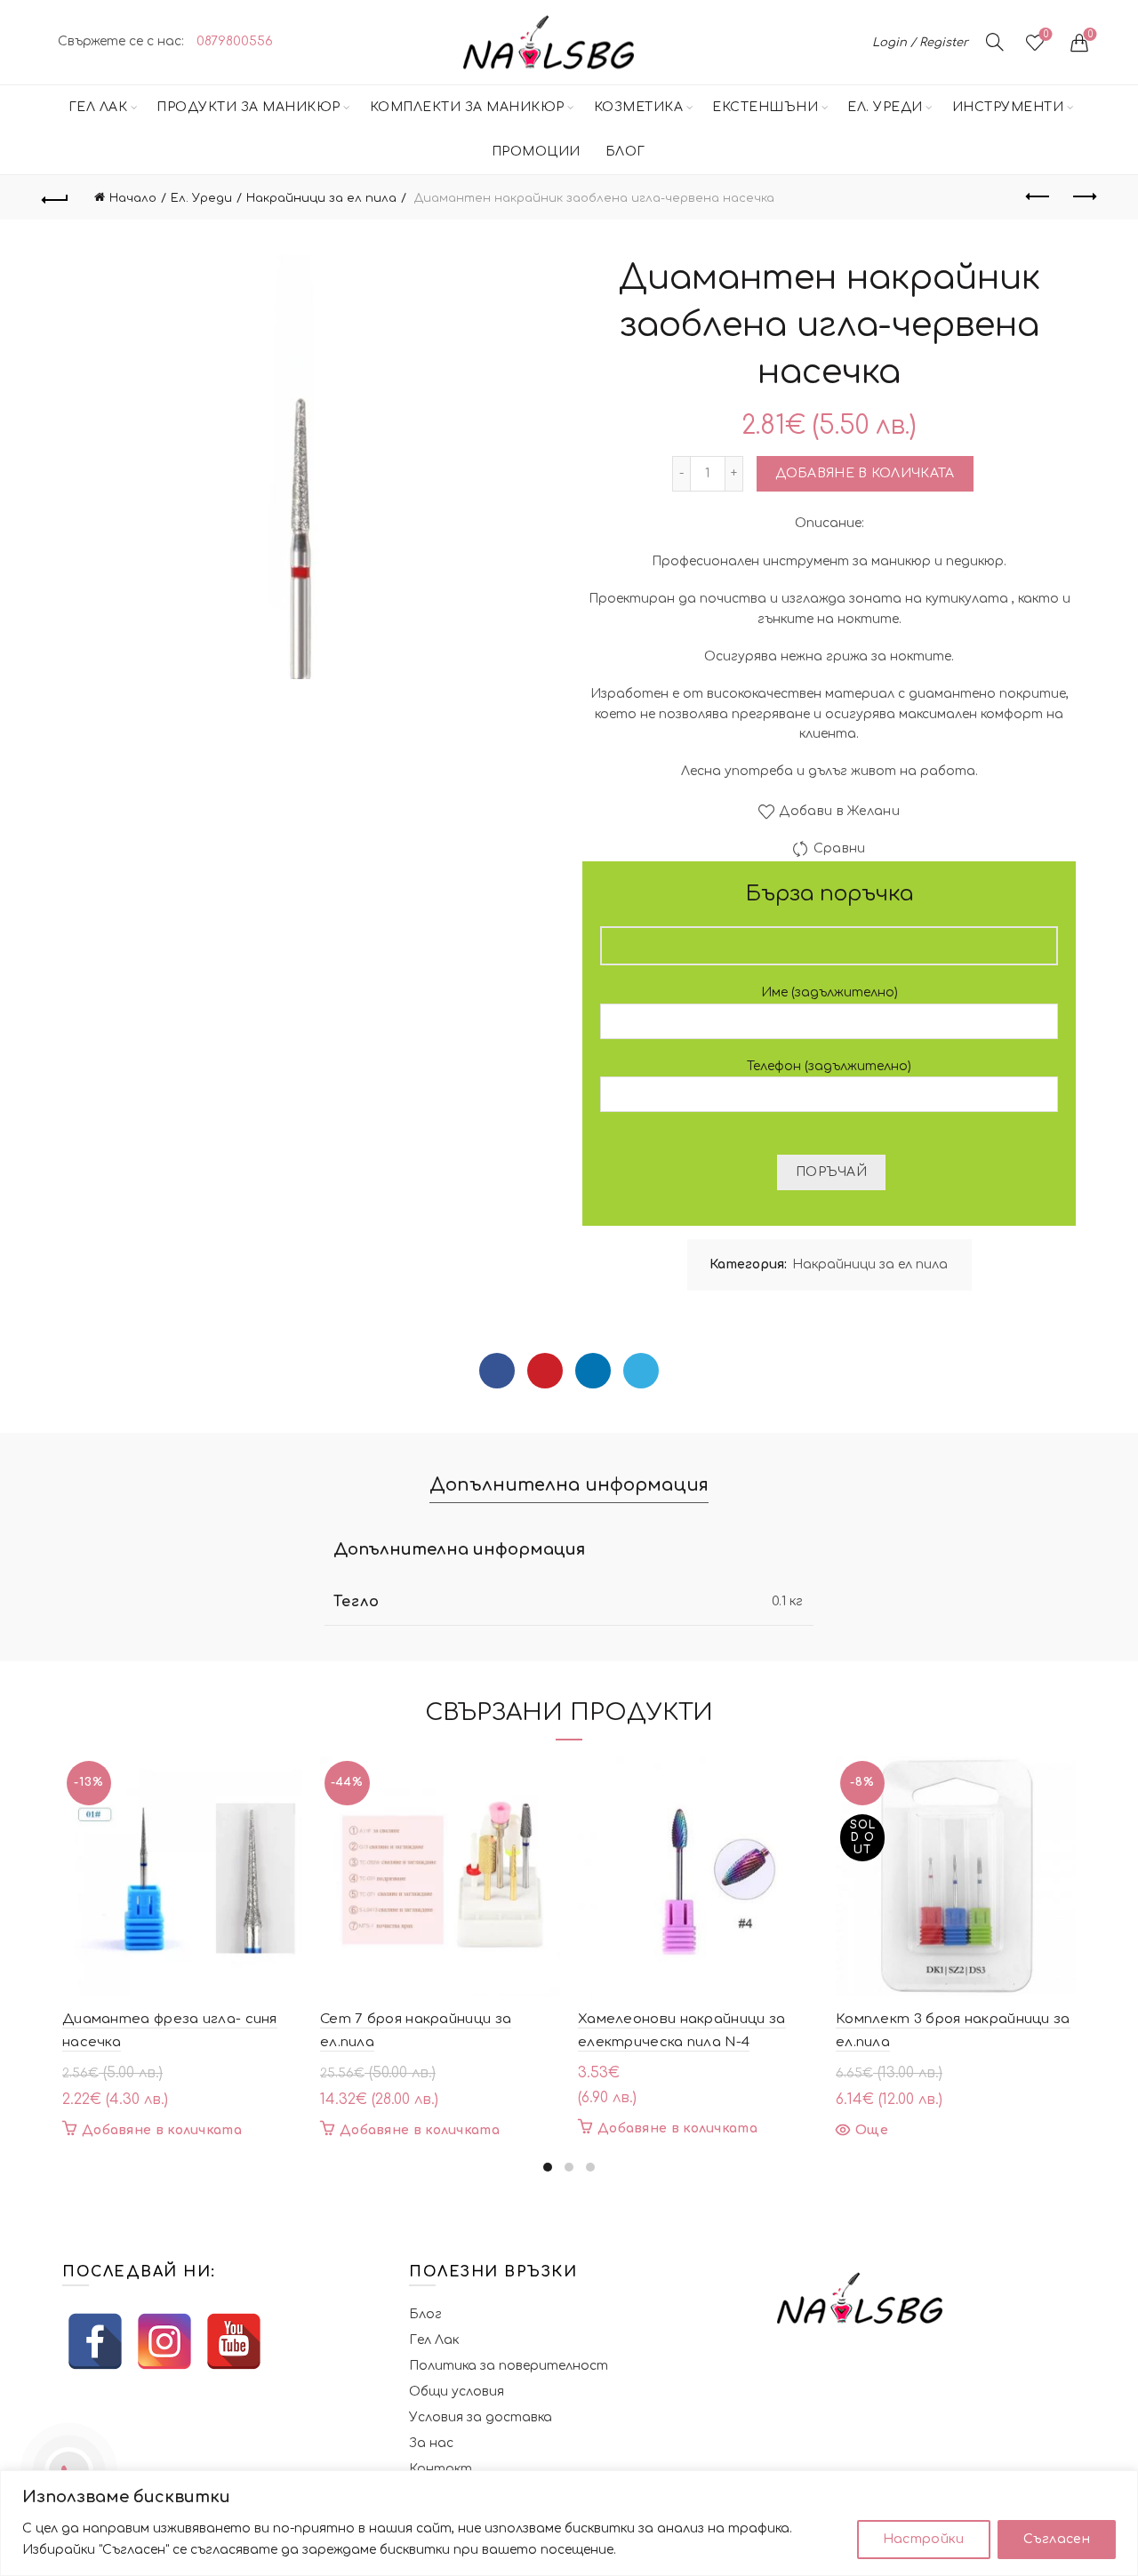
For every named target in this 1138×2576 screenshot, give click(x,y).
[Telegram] (641, 1371)
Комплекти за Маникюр (467, 107)
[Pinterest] (545, 1371)
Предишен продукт (1038, 197)
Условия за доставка (481, 2417)
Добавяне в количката (865, 473)
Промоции (536, 152)
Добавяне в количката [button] (162, 2130)
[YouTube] (234, 2341)
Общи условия (457, 2392)
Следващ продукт (1083, 197)
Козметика (639, 107)
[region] (569, 2523)
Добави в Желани (839, 811)
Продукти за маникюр (248, 107)
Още (872, 2130)
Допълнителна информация (569, 1485)
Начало (133, 198)
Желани (1046, 34)
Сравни (839, 848)
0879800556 (235, 41)
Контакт (441, 2469)
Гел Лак (98, 107)
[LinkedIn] (593, 1371)
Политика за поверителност (509, 2366)
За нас (431, 2443)
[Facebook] (497, 1371)
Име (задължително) (829, 992)
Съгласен (1057, 2539)
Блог (625, 152)
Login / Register (920, 43)
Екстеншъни (765, 107)
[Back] (55, 197)
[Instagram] (164, 2341)
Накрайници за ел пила (321, 198)
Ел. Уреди (885, 107)
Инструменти (1008, 107)
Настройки (924, 2539)
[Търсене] (995, 42)
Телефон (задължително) (829, 1066)
